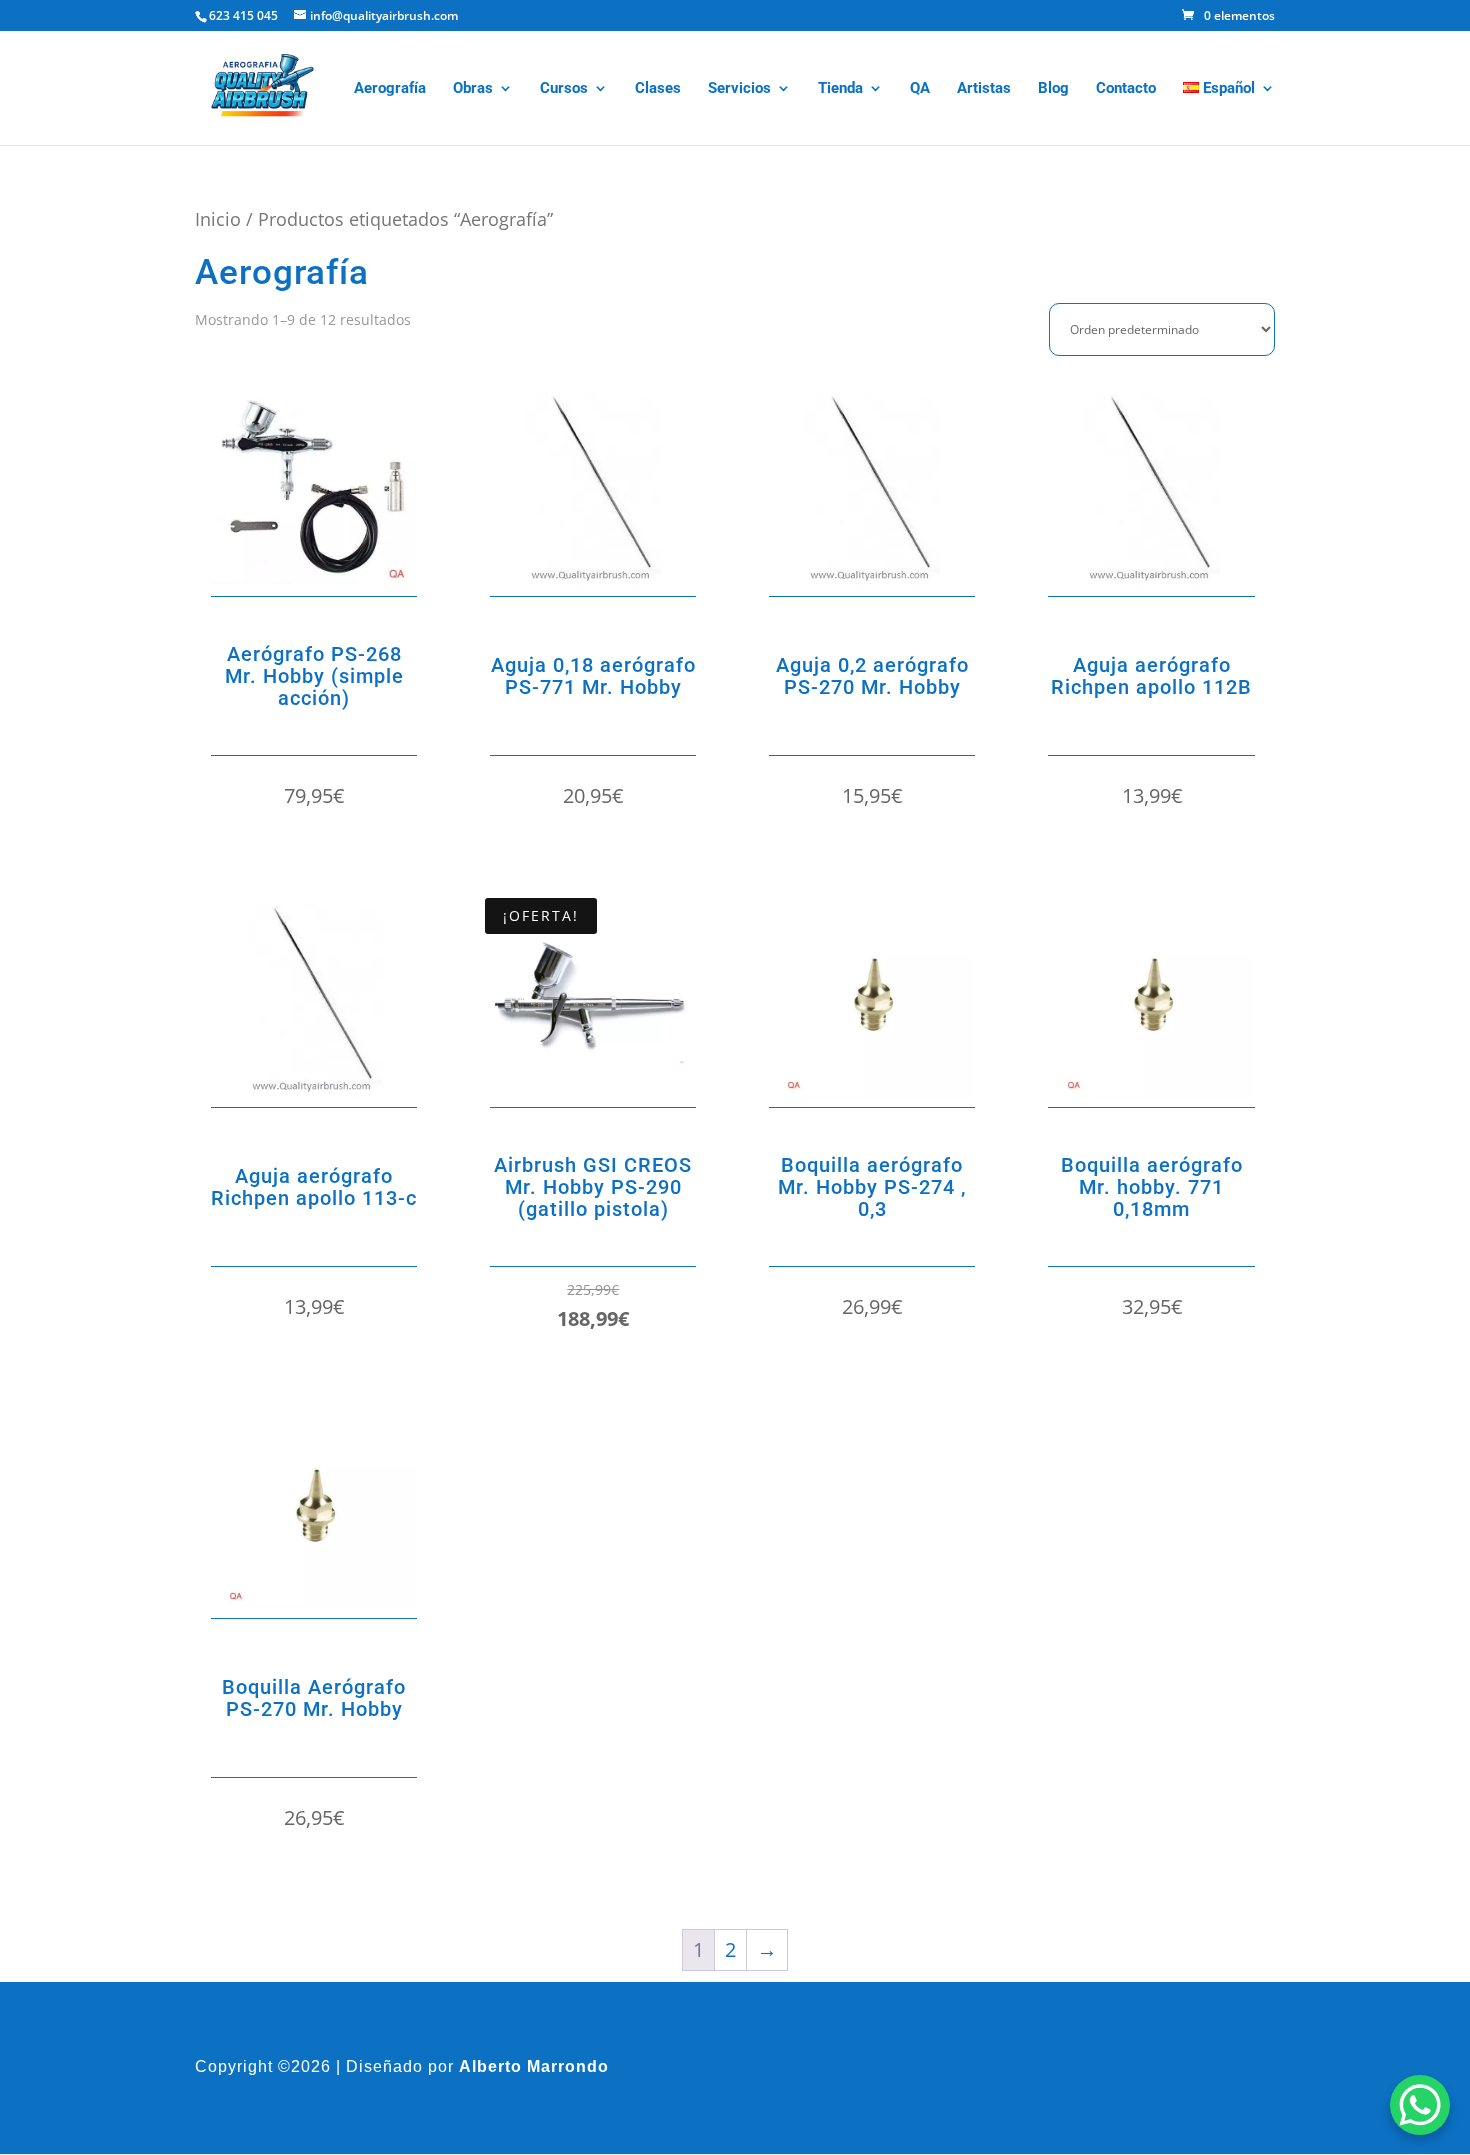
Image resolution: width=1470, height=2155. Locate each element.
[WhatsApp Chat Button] (1420, 2105)
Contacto (1126, 89)
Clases (658, 89)
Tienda (840, 89)
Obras (473, 89)
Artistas (984, 89)
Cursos (564, 89)
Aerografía (390, 89)
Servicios (739, 89)
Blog (1053, 89)
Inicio (218, 218)
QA (920, 89)
